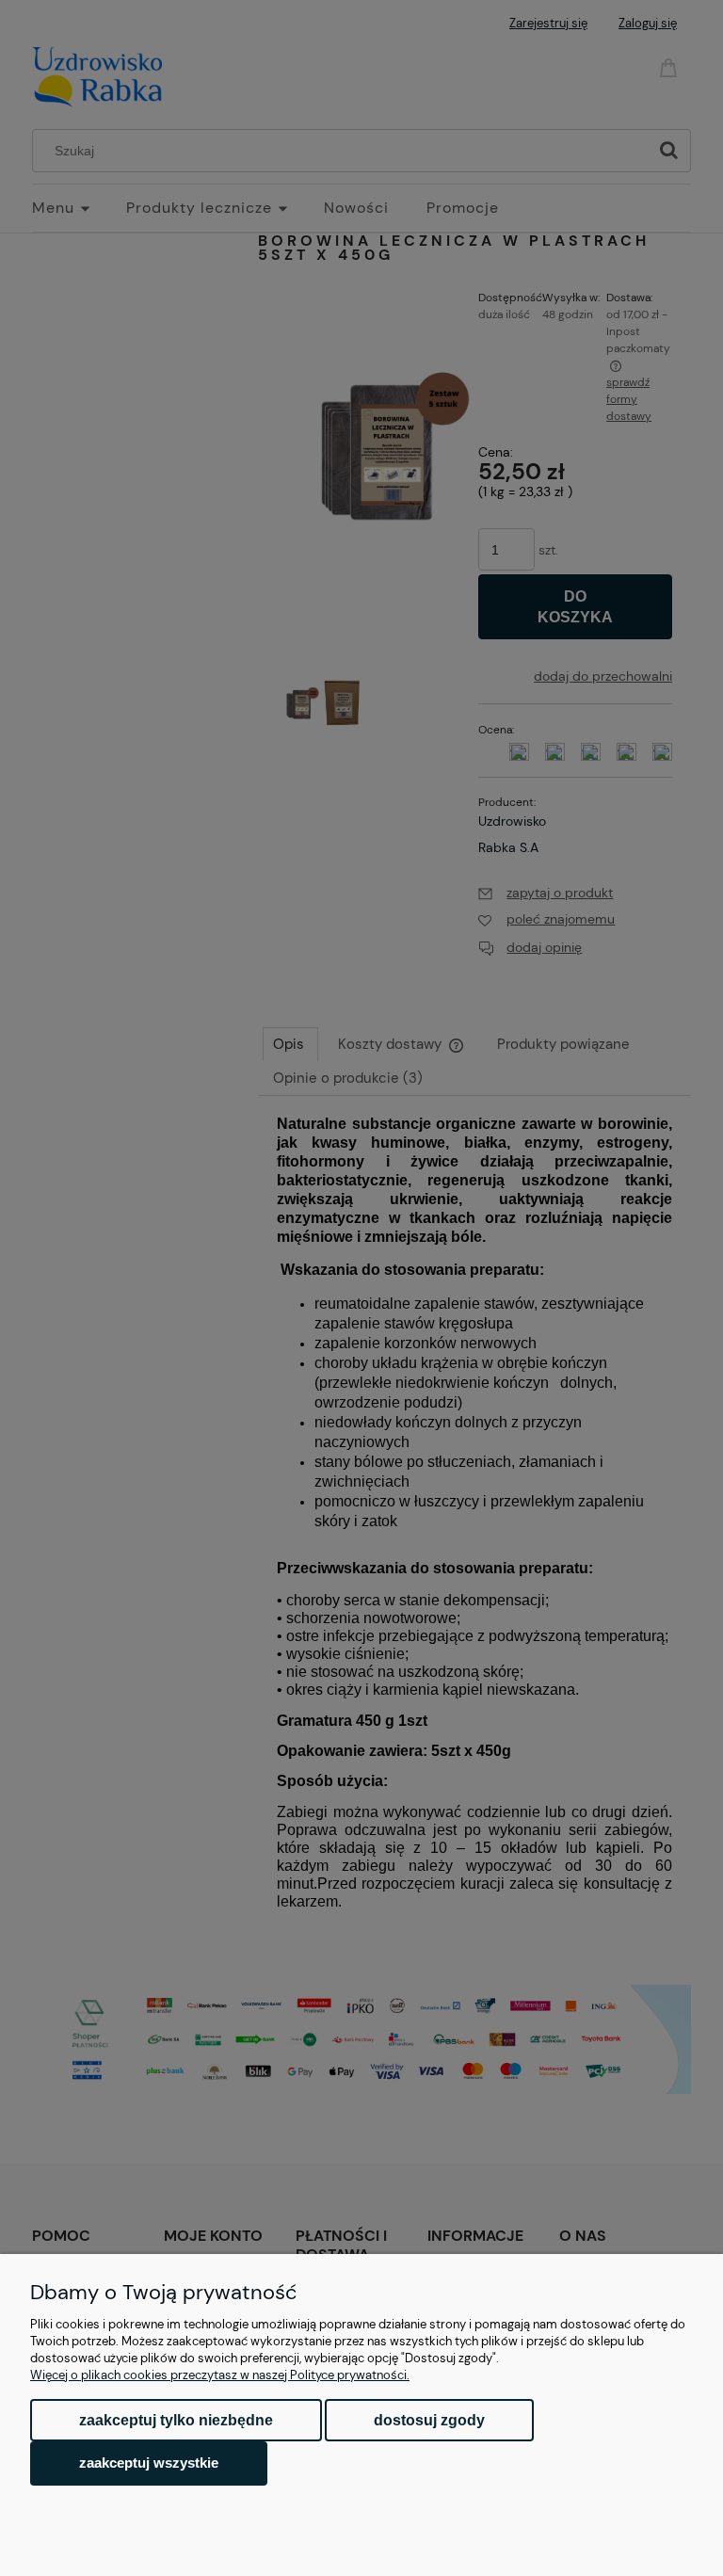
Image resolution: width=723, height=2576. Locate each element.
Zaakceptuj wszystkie (149, 2463)
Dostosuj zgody (429, 2420)
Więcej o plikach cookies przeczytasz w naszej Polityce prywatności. (220, 2375)
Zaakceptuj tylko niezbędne (176, 2420)
